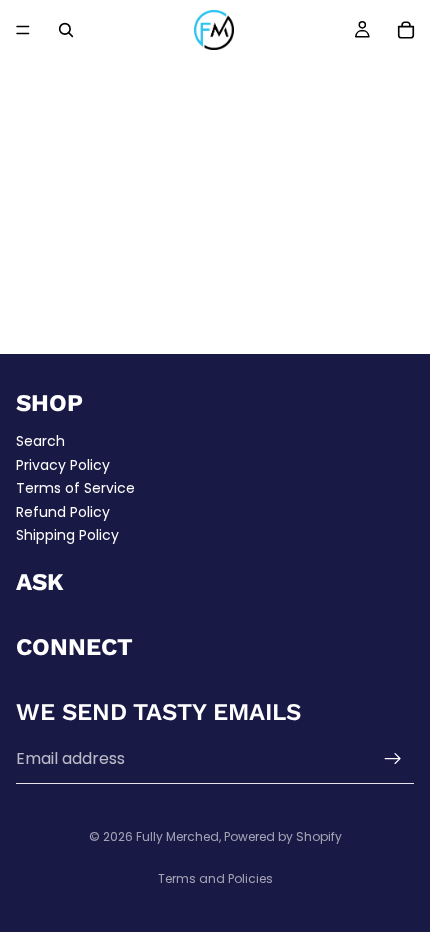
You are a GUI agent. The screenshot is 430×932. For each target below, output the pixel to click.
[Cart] (406, 30)
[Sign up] (393, 759)
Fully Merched (177, 836)
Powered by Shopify (283, 836)
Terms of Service (75, 488)
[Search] (66, 30)
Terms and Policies (215, 878)
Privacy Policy (63, 464)
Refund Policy (63, 511)
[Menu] (23, 30)
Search (40, 441)
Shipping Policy (67, 535)
